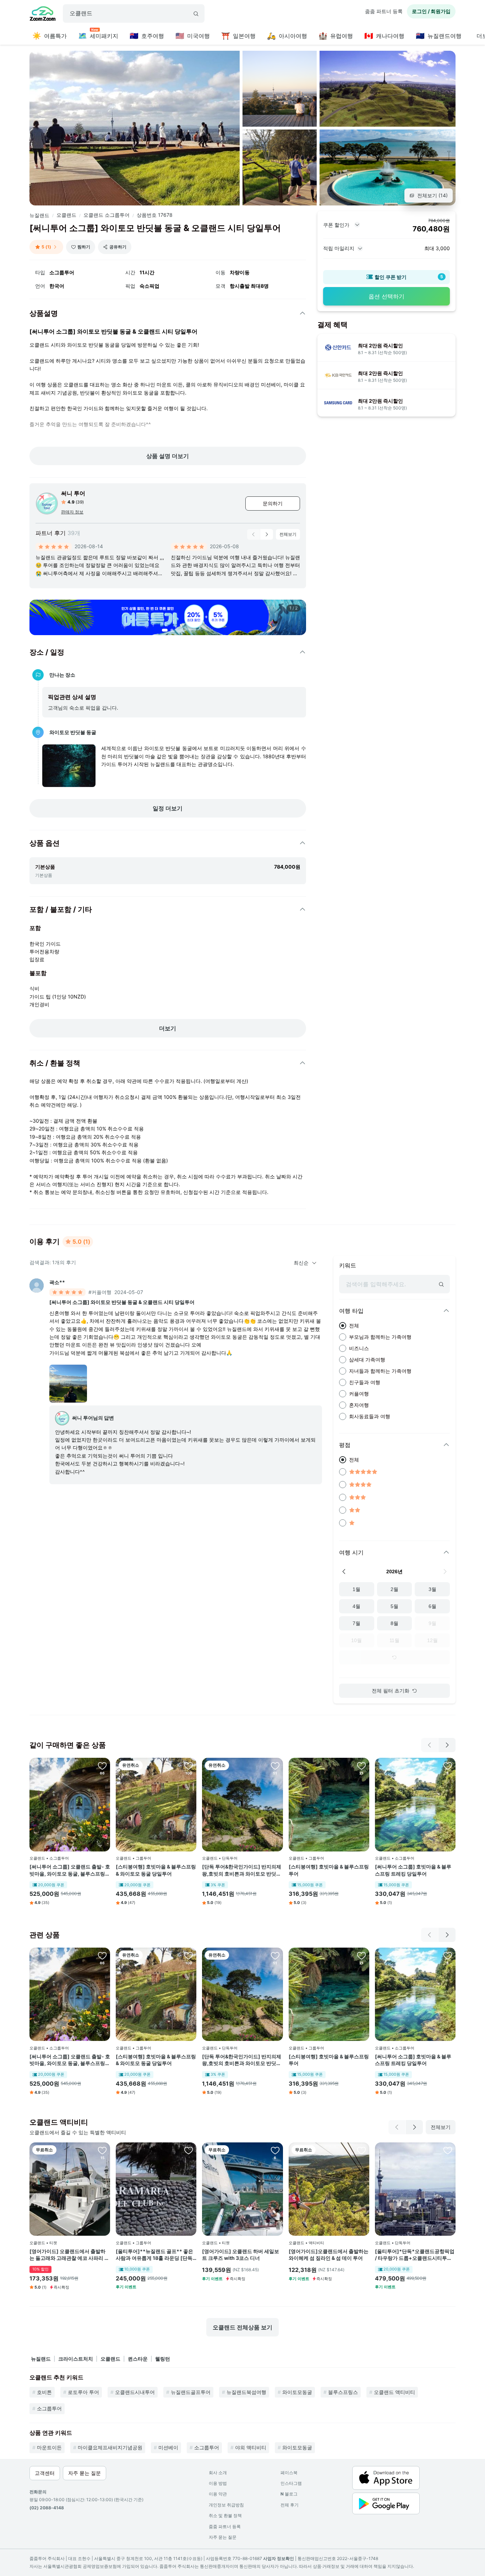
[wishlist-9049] (275, 2150)
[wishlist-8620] (361, 2150)
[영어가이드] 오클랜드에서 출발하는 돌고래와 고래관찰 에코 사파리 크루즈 (69, 2255)
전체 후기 (290, 2505)
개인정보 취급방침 (226, 2505)
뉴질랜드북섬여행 (246, 2392)
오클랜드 (66, 215)
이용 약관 (218, 2494)
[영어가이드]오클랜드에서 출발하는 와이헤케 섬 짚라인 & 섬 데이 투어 (329, 2255)
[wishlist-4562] (275, 1766)
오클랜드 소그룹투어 (107, 215)
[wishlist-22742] (448, 2150)
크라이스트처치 (76, 2359)
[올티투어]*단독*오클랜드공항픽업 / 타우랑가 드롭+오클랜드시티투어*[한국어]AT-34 (415, 2255)
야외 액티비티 (251, 2447)
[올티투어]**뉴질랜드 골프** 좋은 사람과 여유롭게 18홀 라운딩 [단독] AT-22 (155, 2255)
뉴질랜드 (39, 215)
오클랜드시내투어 (135, 2392)
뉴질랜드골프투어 (191, 2392)
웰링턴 (163, 2359)
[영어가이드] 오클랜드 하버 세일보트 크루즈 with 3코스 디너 (241, 2255)
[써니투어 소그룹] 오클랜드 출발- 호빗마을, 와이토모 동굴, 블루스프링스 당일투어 (70, 1870)
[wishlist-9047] (102, 2150)
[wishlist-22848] (189, 2150)
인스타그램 (291, 2483)
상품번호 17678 (155, 215)
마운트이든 (49, 2447)
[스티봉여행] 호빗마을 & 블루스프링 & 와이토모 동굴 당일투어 (156, 1870)
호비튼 (44, 2392)
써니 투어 (73, 493)
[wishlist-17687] (361, 1766)
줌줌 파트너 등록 (384, 11)
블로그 (289, 2494)
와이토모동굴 (297, 2392)
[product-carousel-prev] (254, 534)
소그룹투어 (49, 2408)
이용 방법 (218, 2483)
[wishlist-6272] (189, 1766)
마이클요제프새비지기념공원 (110, 2447)
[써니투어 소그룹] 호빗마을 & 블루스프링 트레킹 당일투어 (413, 1870)
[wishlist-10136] (102, 1766)
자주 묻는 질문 (223, 2537)
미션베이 (168, 2447)
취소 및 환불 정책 (225, 2516)
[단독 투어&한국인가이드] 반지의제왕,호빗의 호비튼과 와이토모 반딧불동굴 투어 (242, 1870)
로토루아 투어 (83, 2392)
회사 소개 (218, 2473)
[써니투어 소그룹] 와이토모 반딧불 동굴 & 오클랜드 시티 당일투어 (122, 1302)
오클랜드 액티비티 (394, 2392)
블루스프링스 (343, 2392)
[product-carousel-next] (267, 534)
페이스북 (289, 2473)
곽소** (57, 1282)
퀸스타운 (138, 2359)
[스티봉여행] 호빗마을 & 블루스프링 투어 (329, 1870)
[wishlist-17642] (448, 1766)
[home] (43, 15)
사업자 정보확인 (279, 2558)
